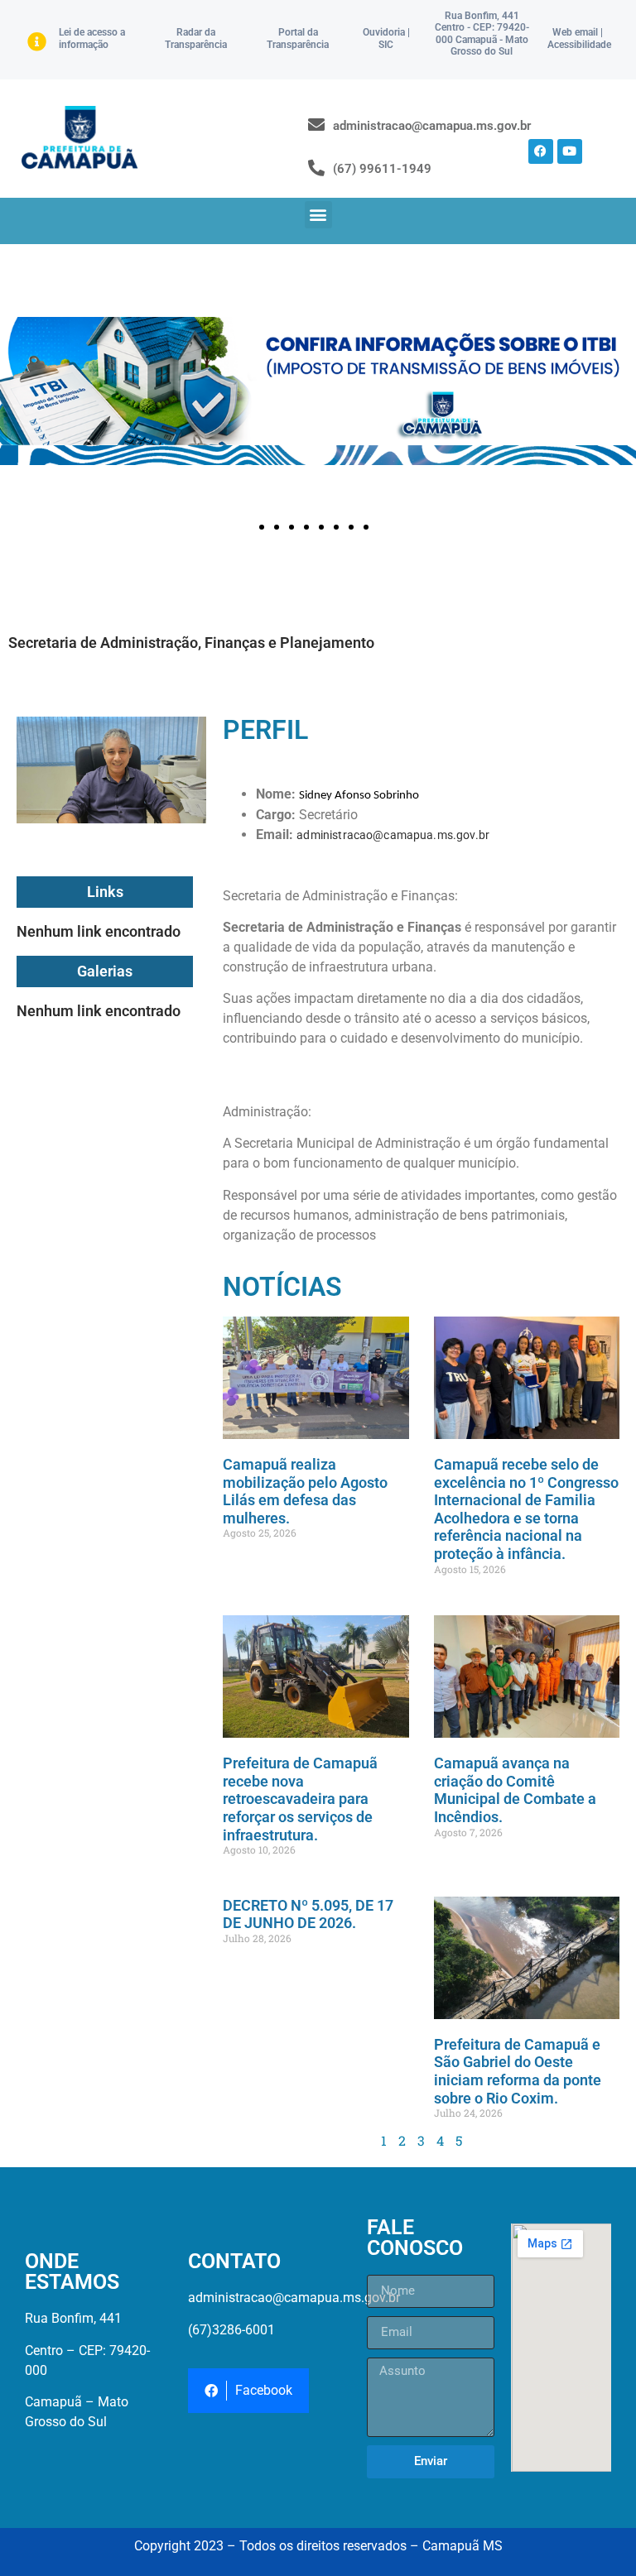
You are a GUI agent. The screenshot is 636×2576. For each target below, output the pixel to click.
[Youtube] (570, 151)
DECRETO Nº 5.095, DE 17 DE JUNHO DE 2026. (308, 1914)
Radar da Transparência (196, 38)
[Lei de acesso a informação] (37, 42)
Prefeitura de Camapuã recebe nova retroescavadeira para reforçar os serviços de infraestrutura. (300, 1799)
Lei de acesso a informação (92, 38)
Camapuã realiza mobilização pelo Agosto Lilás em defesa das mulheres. (305, 1491)
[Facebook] (541, 151)
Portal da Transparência (298, 38)
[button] (318, 215)
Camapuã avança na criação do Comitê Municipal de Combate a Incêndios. (515, 1790)
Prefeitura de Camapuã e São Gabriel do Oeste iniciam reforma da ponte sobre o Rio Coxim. (518, 2071)
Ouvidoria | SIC (386, 38)
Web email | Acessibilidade (579, 38)
